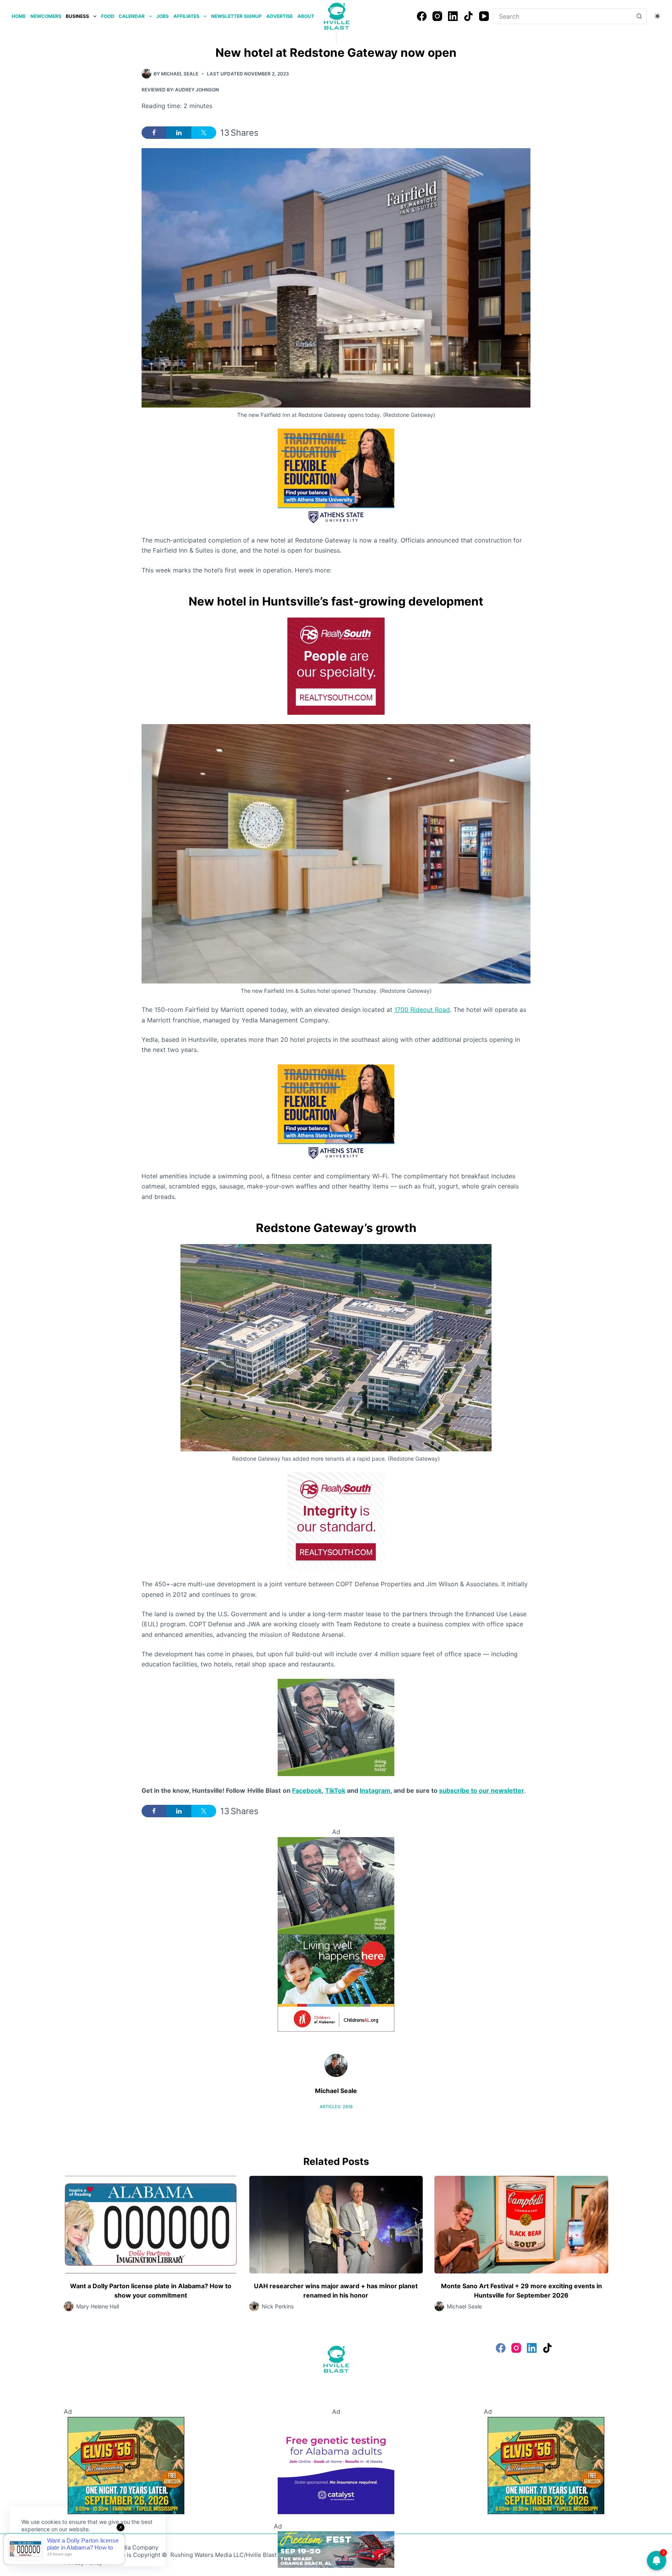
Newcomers (46, 16)
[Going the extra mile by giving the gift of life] (336, 1727)
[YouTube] (484, 16)
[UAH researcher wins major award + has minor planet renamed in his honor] (336, 2225)
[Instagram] (437, 16)
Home (19, 16)
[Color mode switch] (657, 16)
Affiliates (186, 16)
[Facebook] (422, 16)
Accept (38, 2548)
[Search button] (639, 16)
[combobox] (562, 16)
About (306, 16)
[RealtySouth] (336, 666)
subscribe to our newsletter (482, 1790)
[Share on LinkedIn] (179, 133)
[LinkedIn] (453, 16)
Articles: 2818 (336, 2107)
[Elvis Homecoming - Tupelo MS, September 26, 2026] (126, 2465)
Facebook (307, 1790)
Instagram (375, 1790)
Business (77, 16)
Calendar (132, 16)
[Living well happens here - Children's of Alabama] (336, 1982)
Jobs (163, 16)
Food (108, 16)
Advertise (280, 16)
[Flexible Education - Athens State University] (336, 476)
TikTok (335, 1790)
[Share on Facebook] (154, 133)
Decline (75, 2548)
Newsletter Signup (236, 16)
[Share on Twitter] (204, 133)
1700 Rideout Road (422, 1010)
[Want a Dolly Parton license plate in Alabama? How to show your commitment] (151, 2225)
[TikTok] (468, 16)
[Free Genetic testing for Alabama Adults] (336, 2465)
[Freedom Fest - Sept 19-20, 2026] (336, 2549)
